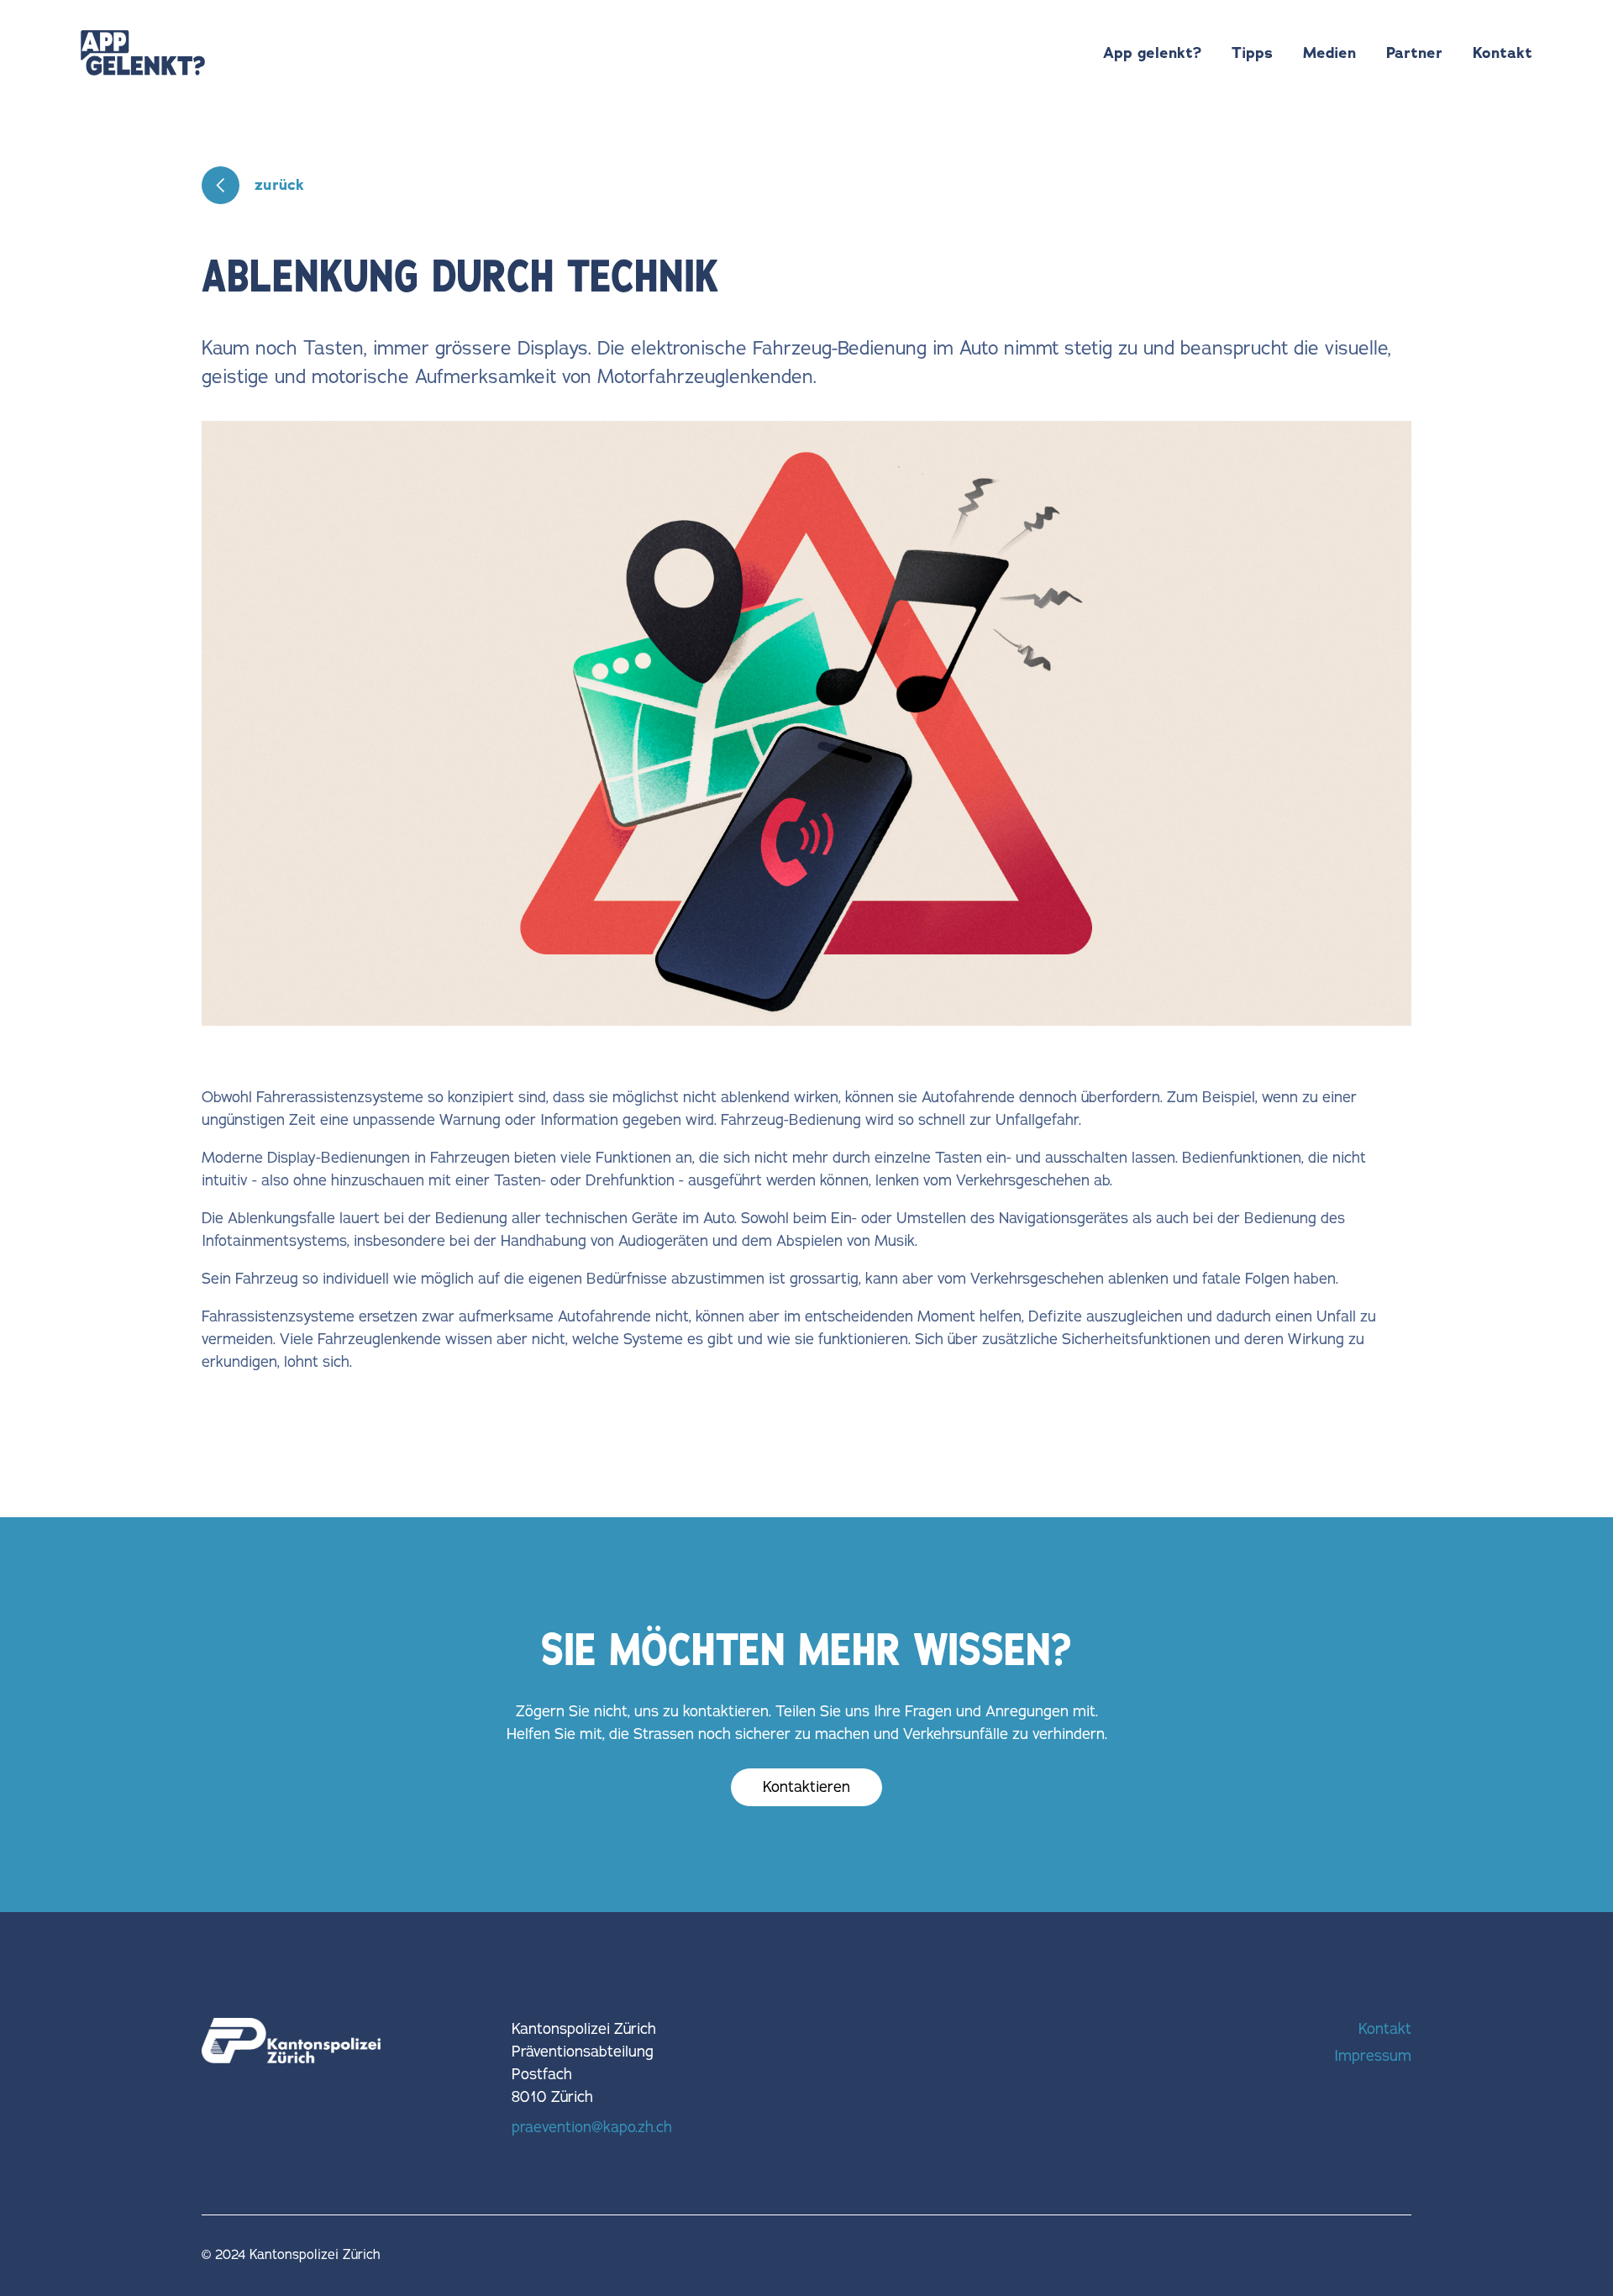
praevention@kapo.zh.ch (592, 2127)
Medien (1329, 53)
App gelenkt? (1152, 53)
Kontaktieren (806, 1787)
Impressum (1373, 2056)
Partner (1414, 53)
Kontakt (1503, 53)
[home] (143, 53)
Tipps (1252, 53)
